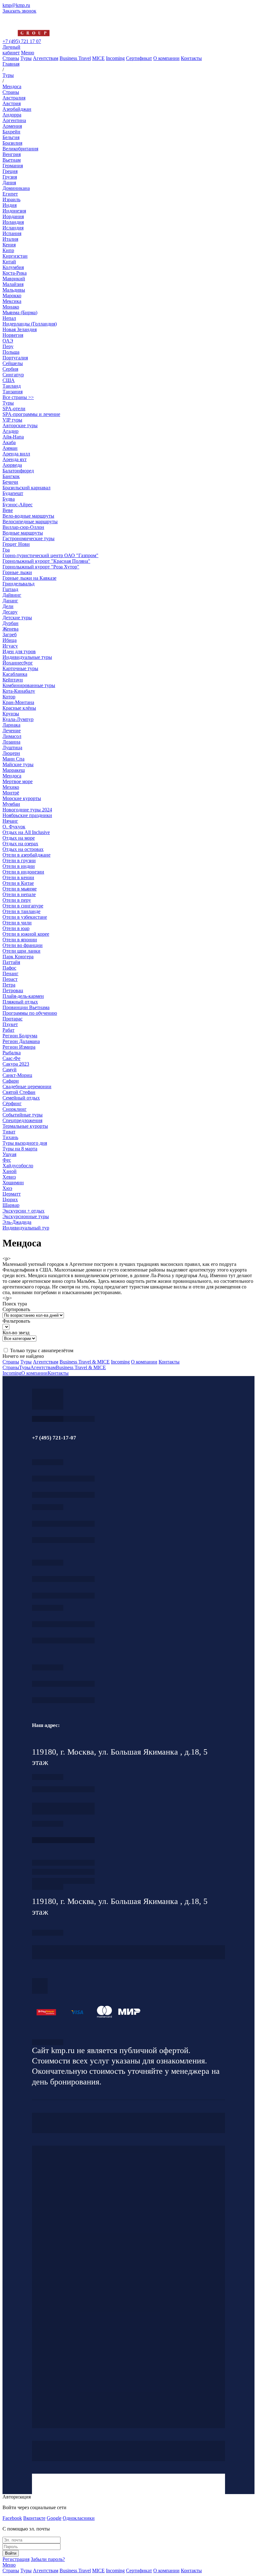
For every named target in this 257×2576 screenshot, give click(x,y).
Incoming (115, 58)
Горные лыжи (17, 572)
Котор (9, 697)
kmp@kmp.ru (16, 5)
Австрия (12, 103)
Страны (11, 58)
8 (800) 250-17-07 (63, 1840)
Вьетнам (12, 160)
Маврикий (14, 279)
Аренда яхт (15, 459)
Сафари (11, 1081)
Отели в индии (19, 866)
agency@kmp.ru (63, 1495)
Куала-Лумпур (18, 719)
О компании (166, 58)
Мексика (12, 301)
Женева (10, 629)
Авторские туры (20, 425)
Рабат (8, 1030)
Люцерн (11, 753)
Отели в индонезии (23, 872)
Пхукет (10, 1024)
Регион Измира (19, 1047)
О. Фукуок (14, 827)
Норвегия (13, 335)
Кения (9, 245)
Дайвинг (12, 595)
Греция (10, 171)
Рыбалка (12, 1053)
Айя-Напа (13, 437)
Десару (10, 612)
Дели (8, 606)
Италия (10, 239)
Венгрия (12, 154)
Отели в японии (20, 940)
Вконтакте (34, 2518)
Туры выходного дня (25, 1143)
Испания (12, 233)
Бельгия (11, 137)
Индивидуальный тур (26, 1228)
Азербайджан (17, 109)
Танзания (13, 392)
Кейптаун (13, 680)
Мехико (11, 787)
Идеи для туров (19, 651)
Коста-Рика (15, 273)
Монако (11, 307)
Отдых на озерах (20, 844)
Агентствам (46, 58)
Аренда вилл (16, 454)
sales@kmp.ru (63, 1700)
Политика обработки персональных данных (48, 2042)
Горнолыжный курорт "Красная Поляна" (46, 561)
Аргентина (14, 120)
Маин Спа (13, 759)
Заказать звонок (19, 11)
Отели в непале (19, 894)
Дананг (10, 601)
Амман (10, 448)
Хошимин (13, 1183)
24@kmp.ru (63, 1812)
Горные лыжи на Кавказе (29, 578)
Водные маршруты (23, 533)
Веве (8, 510)
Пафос (9, 968)
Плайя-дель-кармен (23, 996)
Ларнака (11, 725)
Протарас (13, 1019)
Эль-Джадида (17, 1222)
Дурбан (10, 623)
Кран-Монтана (18, 702)
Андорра (12, 115)
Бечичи (10, 482)
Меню (28, 53)
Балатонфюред (18, 471)
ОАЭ (8, 341)
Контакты (191, 58)
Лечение (12, 731)
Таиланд (12, 386)
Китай (9, 262)
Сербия (10, 369)
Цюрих (10, 1199)
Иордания (13, 216)
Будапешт (13, 493)
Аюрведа (12, 465)
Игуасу (10, 646)
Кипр (8, 250)
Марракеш (14, 770)
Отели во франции (23, 945)
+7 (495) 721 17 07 (22, 41)
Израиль (11, 199)
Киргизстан (15, 256)
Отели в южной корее (26, 934)
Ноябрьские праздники (27, 815)
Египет (10, 194)
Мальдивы (14, 290)
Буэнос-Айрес (18, 505)
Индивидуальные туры (27, 657)
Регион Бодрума (20, 1036)
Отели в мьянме (20, 889)
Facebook (12, 2518)
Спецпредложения (22, 1120)
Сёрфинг (12, 1103)
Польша (11, 352)
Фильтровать (16, 1321)
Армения (12, 126)
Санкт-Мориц (17, 1075)
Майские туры (18, 764)
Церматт (12, 1194)
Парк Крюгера (18, 957)
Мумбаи (11, 804)
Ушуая (9, 1154)
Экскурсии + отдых (24, 1211)
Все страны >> (18, 397)
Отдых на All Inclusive (26, 832)
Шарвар (11, 1205)
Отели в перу (17, 900)
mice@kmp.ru (63, 1640)
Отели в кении (18, 877)
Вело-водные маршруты (28, 516)
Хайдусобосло (18, 1166)
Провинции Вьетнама (26, 1007)
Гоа (6, 550)
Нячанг (10, 821)
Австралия (14, 98)
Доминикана (16, 188)
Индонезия (14, 211)
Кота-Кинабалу (19, 691)
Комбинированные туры (29, 685)
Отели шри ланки (21, 951)
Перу (8, 346)
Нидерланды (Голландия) (30, 324)
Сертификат (139, 58)
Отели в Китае (18, 883)
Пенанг (10, 973)
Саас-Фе (11, 1058)
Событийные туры (23, 1115)
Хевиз (9, 1177)
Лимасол (12, 736)
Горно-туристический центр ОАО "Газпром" (50, 555)
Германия (13, 166)
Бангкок (11, 476)
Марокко (12, 296)
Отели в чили (17, 923)
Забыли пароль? (48, 2559)
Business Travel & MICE (85, 1362)
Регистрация (16, 2559)
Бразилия (12, 143)
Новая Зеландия (20, 329)
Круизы (11, 714)
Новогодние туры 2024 (27, 810)
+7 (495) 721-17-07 (63, 1479)
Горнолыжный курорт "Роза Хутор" (41, 567)
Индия (10, 205)
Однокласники (79, 2518)
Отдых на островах (23, 849)
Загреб (10, 635)
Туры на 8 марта (20, 1149)
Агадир (10, 431)
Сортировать (16, 1309)
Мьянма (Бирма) (20, 312)
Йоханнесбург (18, 663)
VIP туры (12, 420)
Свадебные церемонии (27, 1086)
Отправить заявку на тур (63, 1872)
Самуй (10, 1070)
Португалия (15, 358)
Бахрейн (11, 132)
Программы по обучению (30, 1013)
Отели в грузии (19, 860)
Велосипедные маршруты (30, 522)
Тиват (9, 1132)
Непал (9, 318)
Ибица (10, 640)
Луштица (12, 748)
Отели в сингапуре (23, 906)
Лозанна (11, 742)
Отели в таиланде (21, 911)
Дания (9, 183)
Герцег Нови (16, 544)
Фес (7, 1160)
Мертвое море (18, 781)
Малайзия (13, 284)
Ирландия (13, 222)
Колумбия (13, 267)
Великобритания (20, 149)
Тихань (10, 1137)
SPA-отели (14, 409)
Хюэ (7, 1188)
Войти (11, 2553)
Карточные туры (20, 668)
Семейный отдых (21, 1098)
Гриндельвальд (18, 584)
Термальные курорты (25, 1126)
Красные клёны (19, 708)
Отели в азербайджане (26, 855)
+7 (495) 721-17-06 (63, 1684)
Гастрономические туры (29, 538)
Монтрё (11, 793)
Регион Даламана (21, 1041)
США (9, 380)
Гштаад (10, 589)
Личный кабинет (11, 50)
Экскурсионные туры (26, 1216)
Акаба (9, 442)
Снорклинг (15, 1109)
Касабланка (15, 674)
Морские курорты (22, 798)
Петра (9, 985)
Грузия (10, 177)
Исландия (13, 228)
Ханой (10, 1171)
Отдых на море (19, 838)
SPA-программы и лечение (31, 414)
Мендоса (12, 776)
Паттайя (11, 962)
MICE (98, 58)
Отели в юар (16, 928)
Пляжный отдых (20, 1002)
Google (54, 2518)
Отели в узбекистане (25, 917)
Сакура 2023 (16, 1064)
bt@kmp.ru (63, 1596)
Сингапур (13, 375)
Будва (9, 499)
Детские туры (17, 618)
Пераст (10, 979)
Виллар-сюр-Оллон (23, 527)
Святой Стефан (19, 1092)
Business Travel (75, 58)
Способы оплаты (63, 1881)
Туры (26, 58)
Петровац (13, 990)
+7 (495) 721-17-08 (63, 1789)
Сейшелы (13, 363)
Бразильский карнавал (26, 488)
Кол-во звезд (16, 1333)
